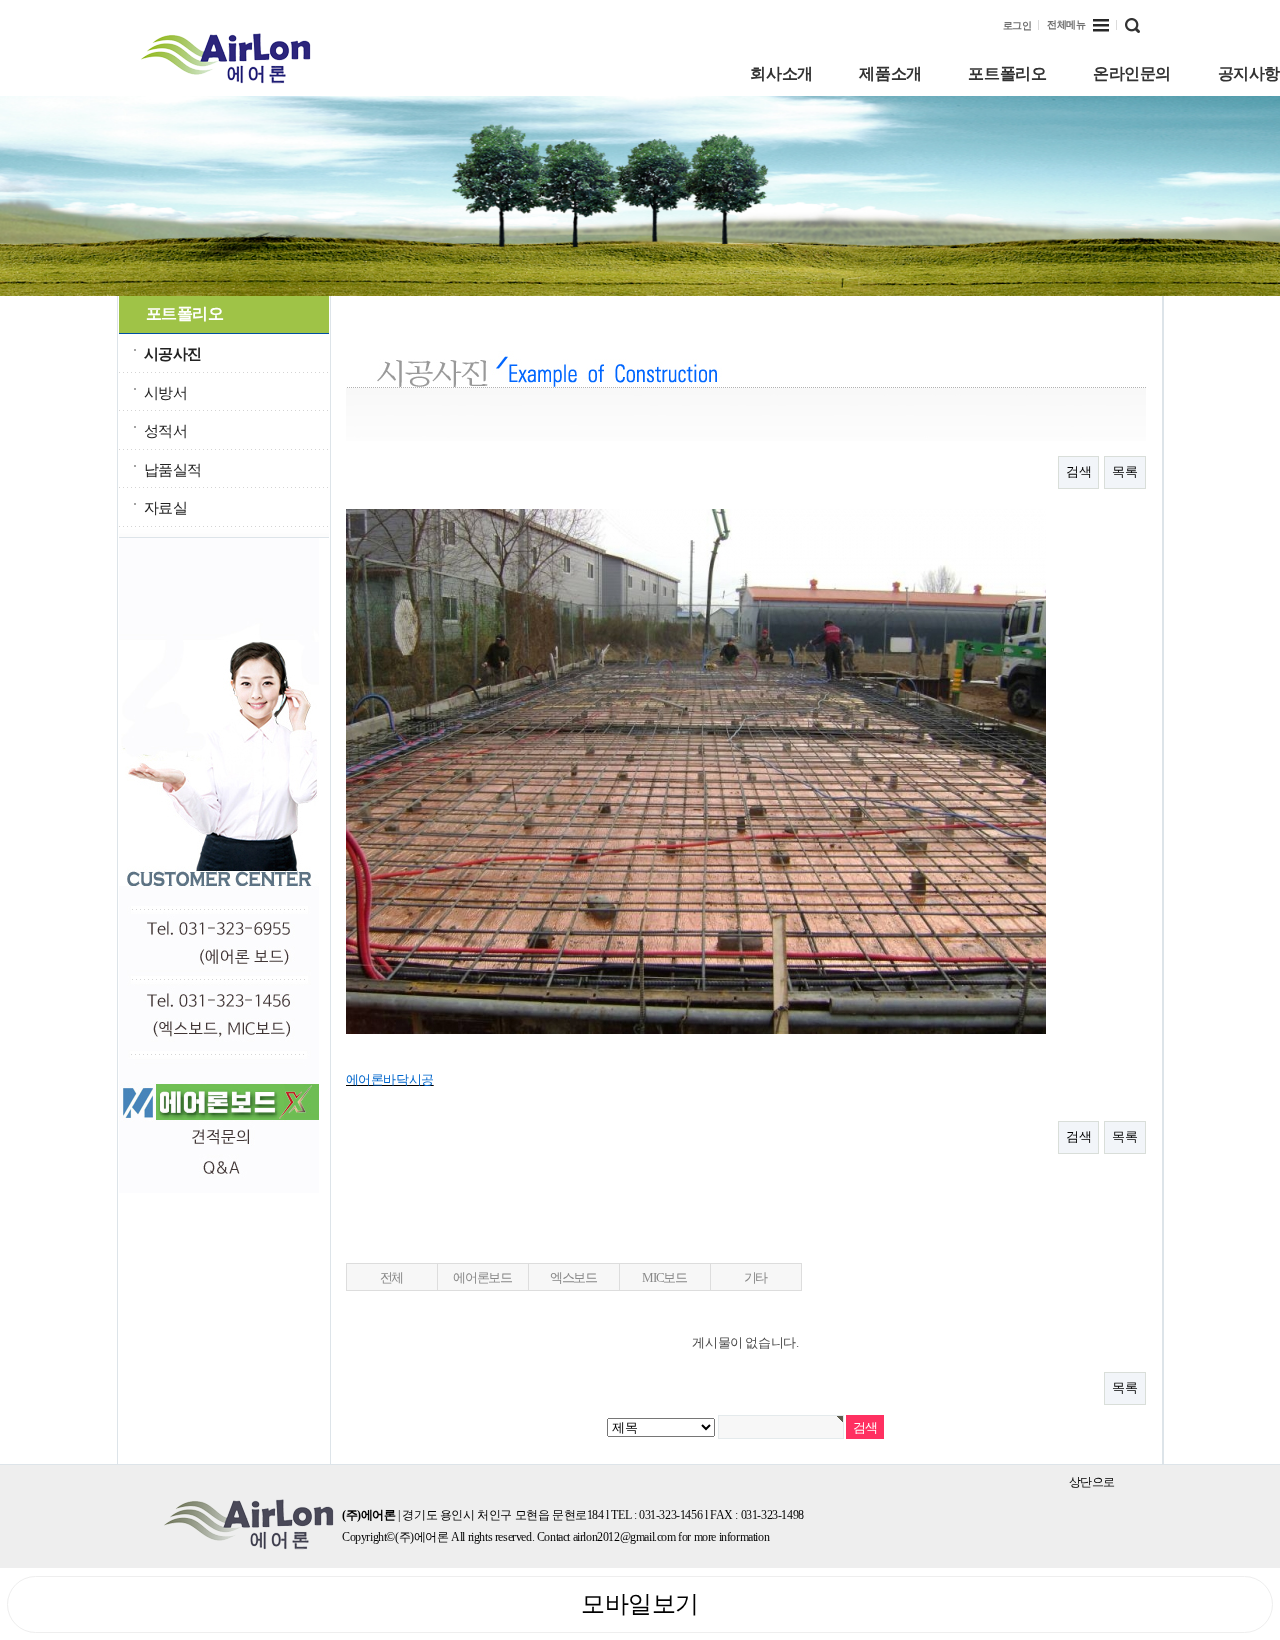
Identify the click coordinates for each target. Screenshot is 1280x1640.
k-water (241, 58)
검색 (1078, 471)
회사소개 (781, 73)
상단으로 (1092, 1482)
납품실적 (173, 469)
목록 (1124, 471)
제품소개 (890, 73)
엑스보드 (573, 1277)
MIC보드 (664, 1277)
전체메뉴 (1066, 24)
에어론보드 (482, 1277)
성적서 (166, 430)
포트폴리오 (1007, 73)
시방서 (166, 392)
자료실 (166, 507)
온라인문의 (1132, 73)
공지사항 (1249, 73)
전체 (391, 1277)
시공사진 (173, 353)
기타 (755, 1277)
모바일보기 (640, 1604)
